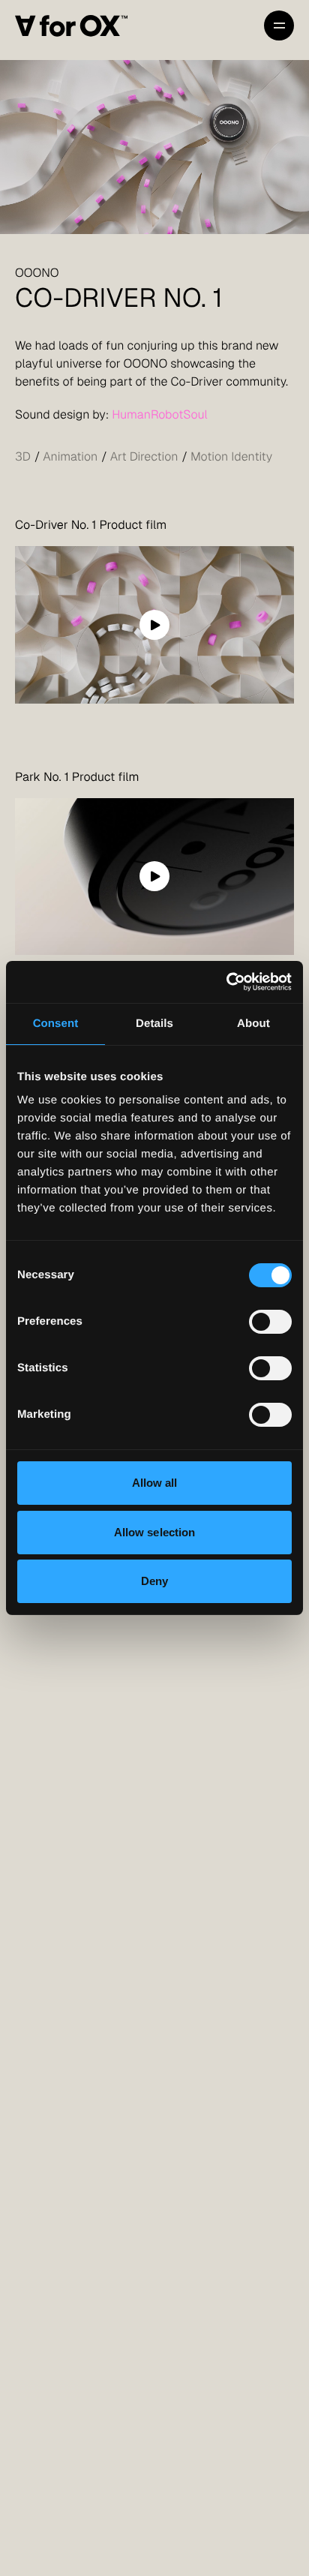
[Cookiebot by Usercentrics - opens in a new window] (226, 982)
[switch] (270, 1322)
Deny (154, 1581)
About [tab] (253, 1024)
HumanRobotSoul (160, 414)
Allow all (155, 1483)
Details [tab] (154, 1024)
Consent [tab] (56, 1024)
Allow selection (155, 1532)
